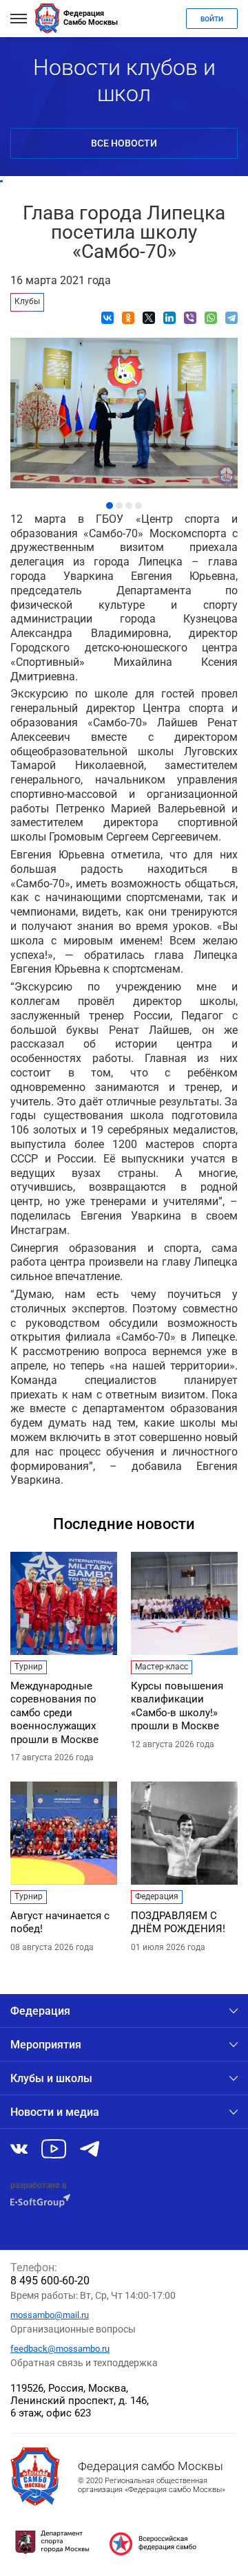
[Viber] (190, 318)
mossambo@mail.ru (50, 2315)
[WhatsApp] (211, 318)
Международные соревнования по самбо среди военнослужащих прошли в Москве (54, 1713)
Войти (212, 19)
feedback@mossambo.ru (60, 2349)
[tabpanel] (124, 410)
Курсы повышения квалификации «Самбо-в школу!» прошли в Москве (177, 1706)
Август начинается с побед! (60, 1923)
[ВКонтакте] (107, 318)
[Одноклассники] (128, 318)
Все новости (124, 143)
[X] (149, 318)
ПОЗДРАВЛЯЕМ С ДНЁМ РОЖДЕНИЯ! (178, 1923)
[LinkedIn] (169, 318)
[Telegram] (231, 318)
